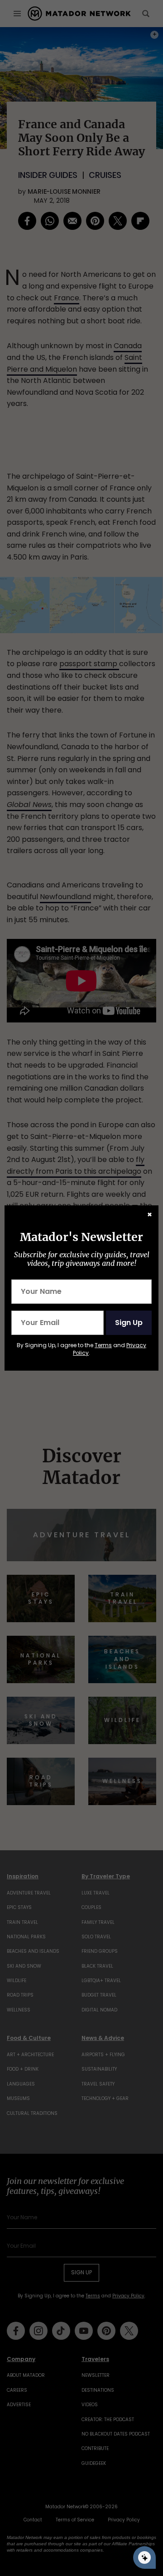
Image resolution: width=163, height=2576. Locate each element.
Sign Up (129, 1323)
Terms (103, 1345)
